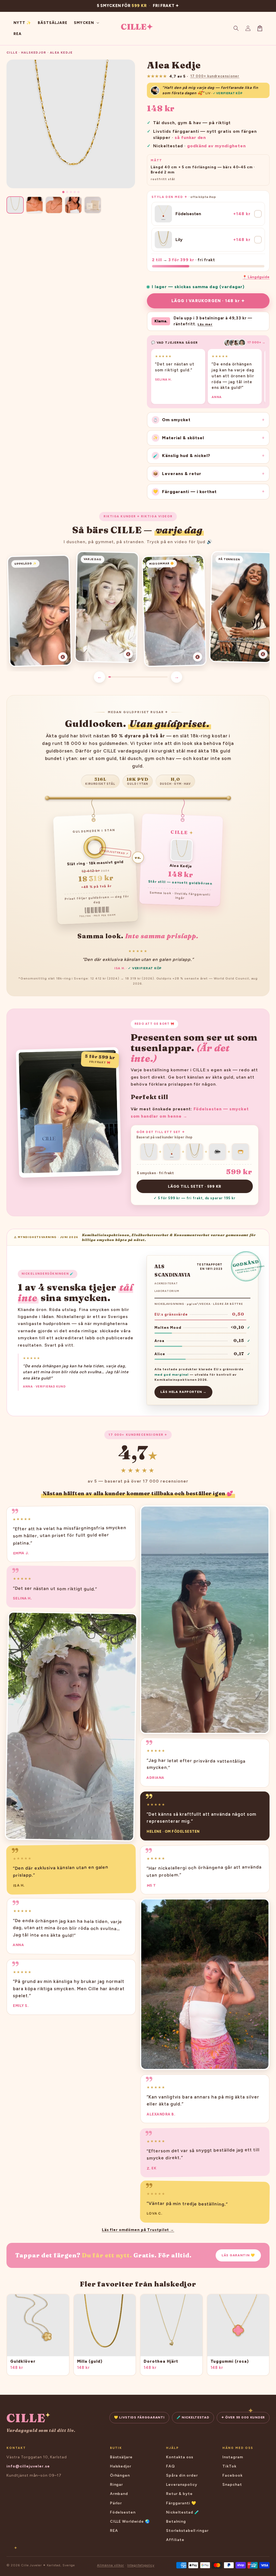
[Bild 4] (75, 192)
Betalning (176, 2521)
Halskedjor (121, 2466)
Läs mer (205, 324)
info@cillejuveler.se (28, 2466)
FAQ (170, 2466)
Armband (119, 2494)
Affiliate (175, 2540)
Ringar (117, 2485)
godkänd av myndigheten (216, 146)
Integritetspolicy (141, 2565)
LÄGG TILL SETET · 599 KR (194, 1186)
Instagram (233, 2457)
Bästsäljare (121, 2457)
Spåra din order (182, 2475)
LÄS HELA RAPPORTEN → (183, 1392)
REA (114, 2531)
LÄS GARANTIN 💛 (238, 2255)
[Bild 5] (78, 192)
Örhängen (120, 2475)
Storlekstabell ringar (187, 2531)
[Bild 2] (67, 192)
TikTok (229, 2466)
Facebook (232, 2475)
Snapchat (232, 2485)
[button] (236, 28)
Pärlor (116, 2503)
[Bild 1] (63, 192)
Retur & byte (179, 2494)
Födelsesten (123, 2512)
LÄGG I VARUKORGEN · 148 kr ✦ (208, 301)
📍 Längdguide (256, 277)
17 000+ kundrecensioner (215, 76)
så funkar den (190, 137)
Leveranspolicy (182, 2485)
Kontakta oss (180, 2457)
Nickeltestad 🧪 (182, 2512)
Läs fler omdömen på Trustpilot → (138, 2230)
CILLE (12, 53)
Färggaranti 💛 (181, 2503)
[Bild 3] (71, 192)
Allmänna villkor (111, 2565)
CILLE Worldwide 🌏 (130, 2521)
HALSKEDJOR (34, 53)
